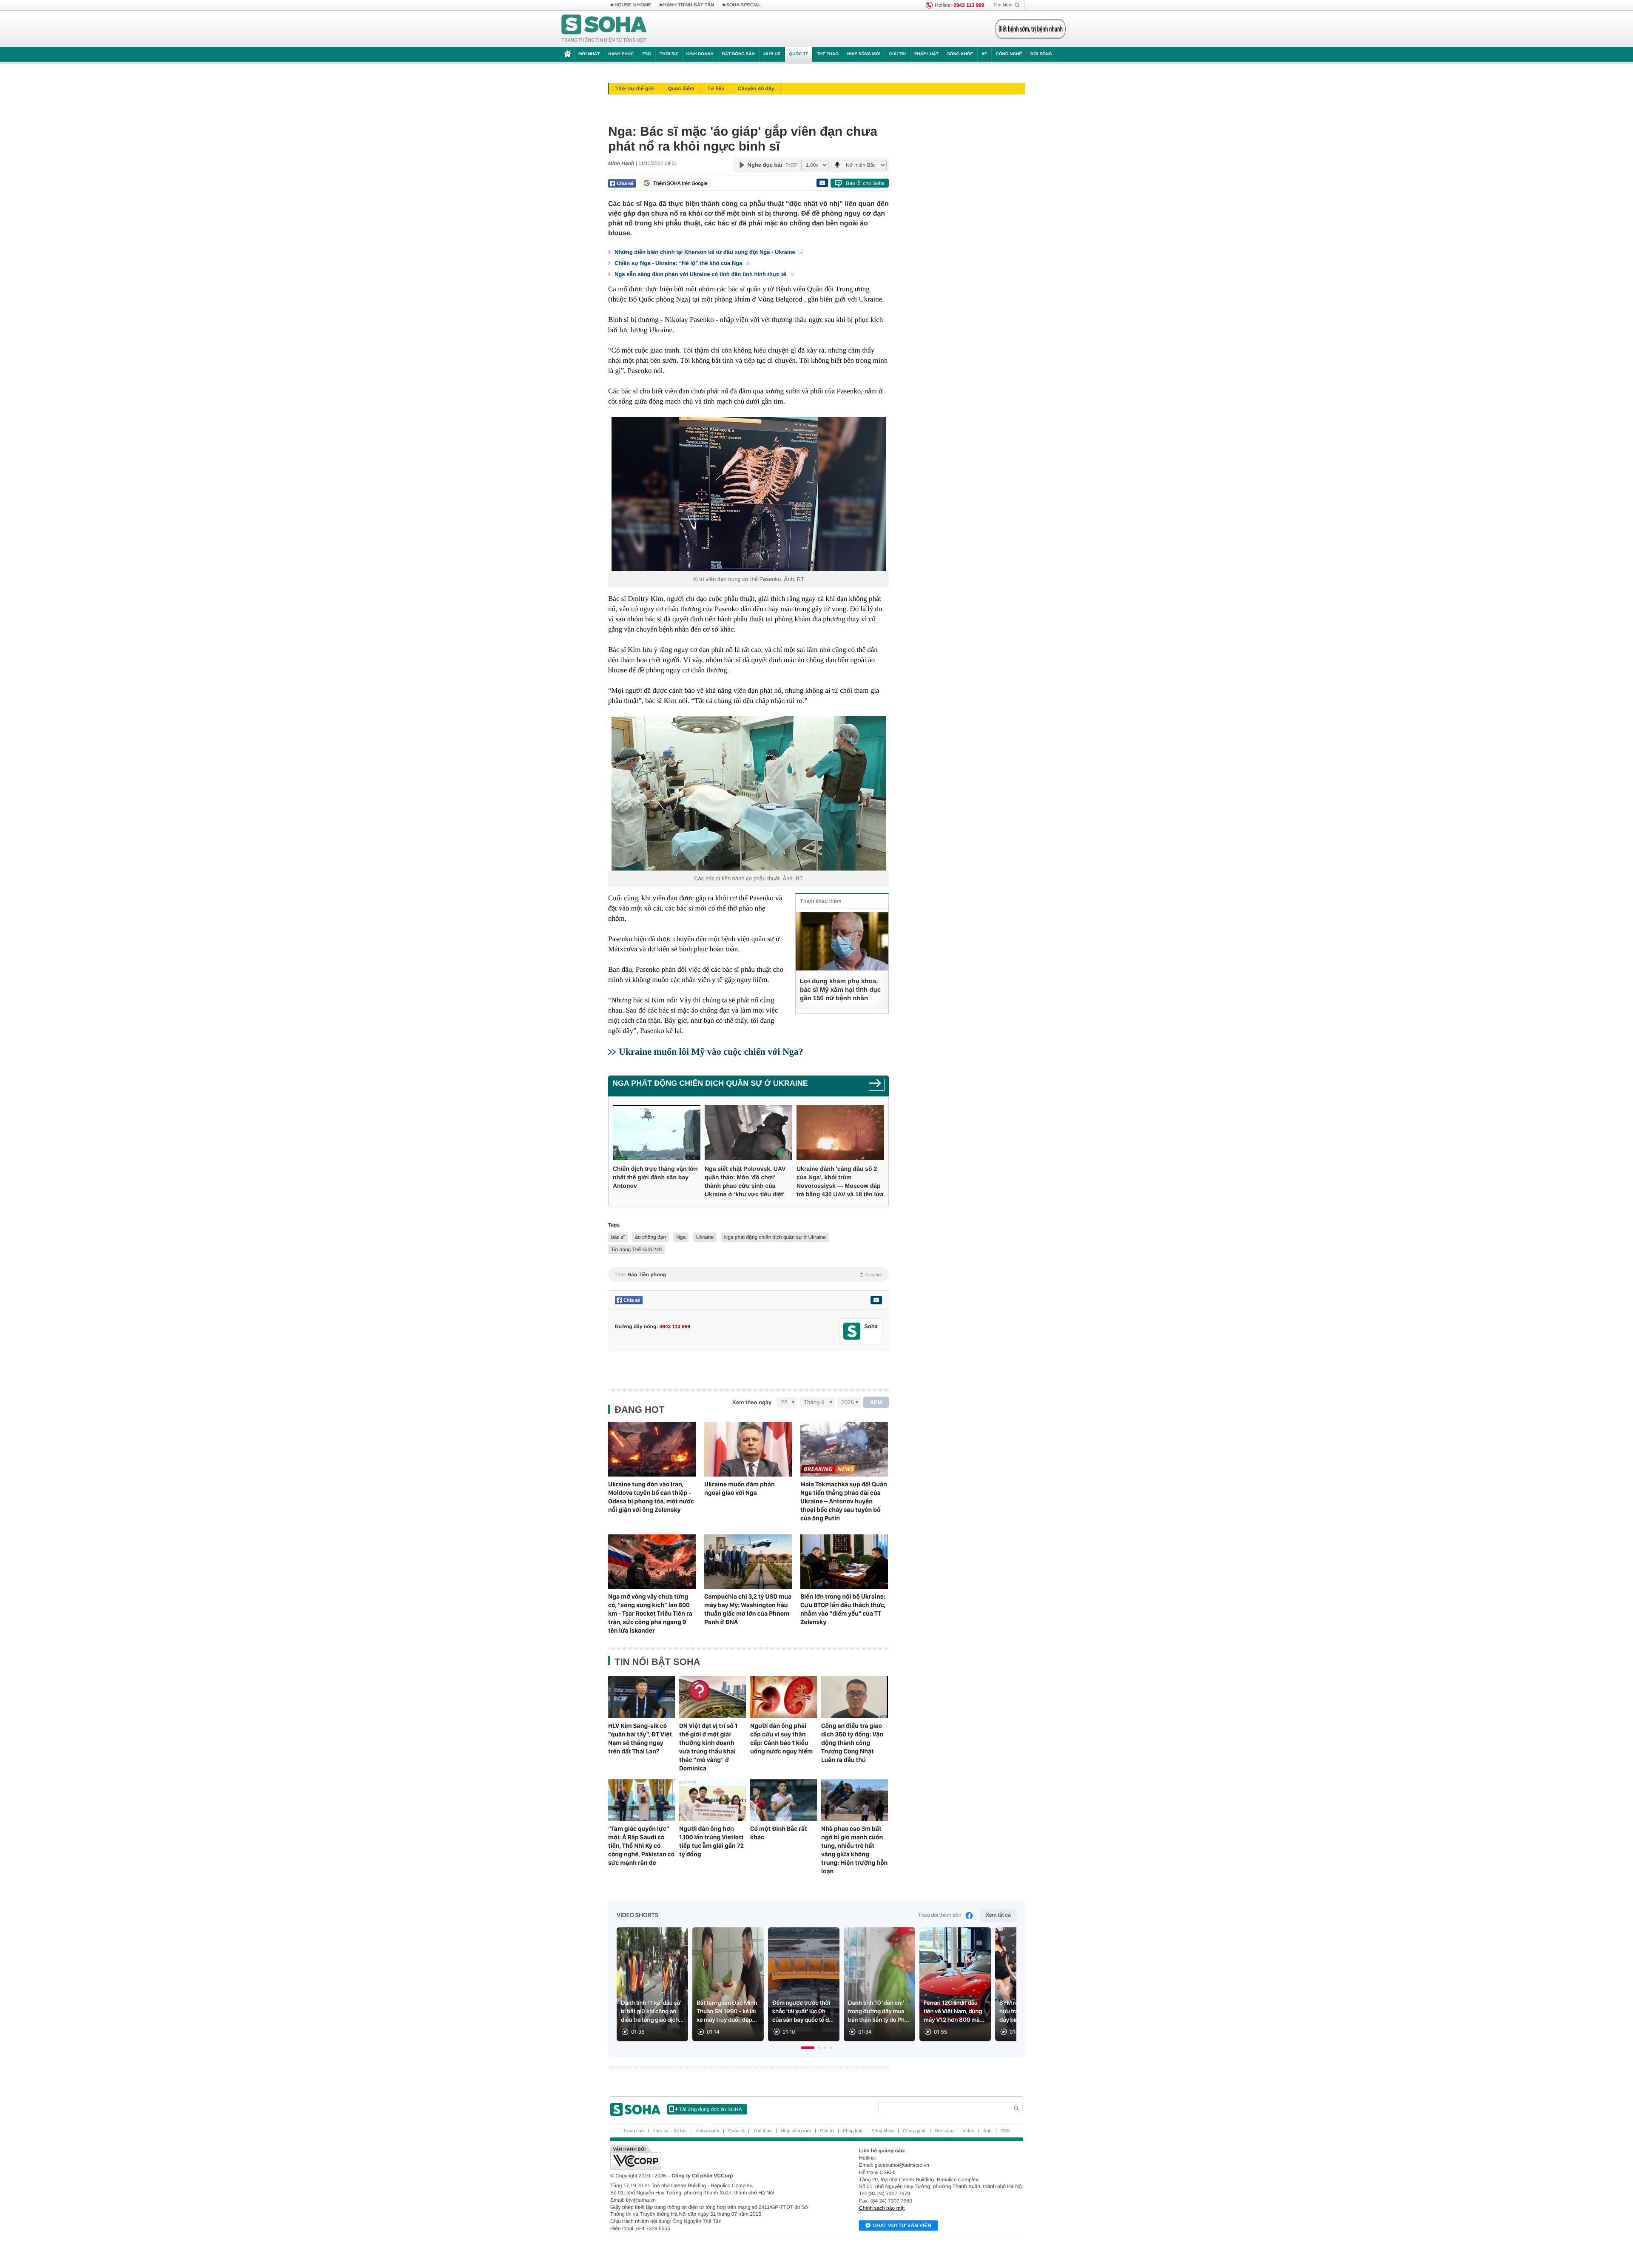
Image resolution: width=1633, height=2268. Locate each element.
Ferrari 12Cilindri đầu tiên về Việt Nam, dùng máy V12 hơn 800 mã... (954, 2012)
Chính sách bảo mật (882, 2208)
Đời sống (1041, 54)
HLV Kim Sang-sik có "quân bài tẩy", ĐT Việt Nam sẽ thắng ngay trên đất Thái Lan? (640, 1739)
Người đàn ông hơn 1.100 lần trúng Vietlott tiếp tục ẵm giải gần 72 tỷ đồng (711, 1841)
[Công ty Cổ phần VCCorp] (713, 2157)
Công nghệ (1009, 54)
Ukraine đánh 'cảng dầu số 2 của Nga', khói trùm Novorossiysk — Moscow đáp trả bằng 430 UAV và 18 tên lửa (840, 1181)
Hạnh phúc (621, 54)
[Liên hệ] (876, 1300)
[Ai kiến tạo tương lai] (1028, 29)
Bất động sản (738, 54)
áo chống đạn (650, 1237)
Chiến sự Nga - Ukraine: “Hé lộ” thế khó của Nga (679, 263)
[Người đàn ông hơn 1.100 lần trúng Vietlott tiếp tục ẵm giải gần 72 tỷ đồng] (713, 1800)
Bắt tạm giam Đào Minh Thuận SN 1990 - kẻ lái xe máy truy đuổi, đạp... (727, 2012)
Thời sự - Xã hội (670, 2131)
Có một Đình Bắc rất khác (779, 1833)
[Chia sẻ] (622, 183)
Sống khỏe (960, 54)
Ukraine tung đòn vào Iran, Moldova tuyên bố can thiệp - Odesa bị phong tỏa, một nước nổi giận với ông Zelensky (651, 1497)
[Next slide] (1006, 1988)
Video (968, 2131)
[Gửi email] (822, 183)
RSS (1006, 2131)
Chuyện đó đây (756, 88)
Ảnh (987, 2131)
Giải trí (897, 54)
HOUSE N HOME (633, 5)
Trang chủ (633, 2131)
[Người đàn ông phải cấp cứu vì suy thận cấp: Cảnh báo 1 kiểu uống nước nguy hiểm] (784, 1697)
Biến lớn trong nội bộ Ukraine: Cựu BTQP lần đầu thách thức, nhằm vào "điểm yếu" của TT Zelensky (843, 1609)
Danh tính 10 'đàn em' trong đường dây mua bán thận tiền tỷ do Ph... (879, 2012)
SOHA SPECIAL (744, 5)
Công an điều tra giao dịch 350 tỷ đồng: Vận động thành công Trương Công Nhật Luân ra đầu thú (852, 1743)
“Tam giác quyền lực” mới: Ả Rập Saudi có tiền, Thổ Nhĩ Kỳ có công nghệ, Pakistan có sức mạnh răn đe (641, 1846)
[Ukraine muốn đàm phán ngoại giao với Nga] (748, 1449)
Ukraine (705, 1237)
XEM (876, 1402)
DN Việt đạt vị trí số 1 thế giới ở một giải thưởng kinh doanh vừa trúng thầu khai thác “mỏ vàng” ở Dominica (708, 1747)
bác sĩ (618, 1237)
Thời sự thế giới (635, 88)
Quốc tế (799, 54)
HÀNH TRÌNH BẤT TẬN (689, 5)
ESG (647, 54)
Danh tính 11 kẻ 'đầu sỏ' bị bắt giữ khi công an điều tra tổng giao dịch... (652, 2012)
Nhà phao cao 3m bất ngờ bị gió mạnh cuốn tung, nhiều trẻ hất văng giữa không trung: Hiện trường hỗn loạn (854, 1850)
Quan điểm (681, 88)
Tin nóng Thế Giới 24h (636, 1249)
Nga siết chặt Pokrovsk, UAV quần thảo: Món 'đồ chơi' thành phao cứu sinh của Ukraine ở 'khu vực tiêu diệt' (745, 1181)
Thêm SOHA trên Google (680, 183)
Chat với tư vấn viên (902, 2225)
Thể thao (828, 54)
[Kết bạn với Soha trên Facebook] (852, 1331)
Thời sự (669, 54)
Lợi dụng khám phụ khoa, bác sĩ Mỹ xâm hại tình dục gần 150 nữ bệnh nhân (840, 990)
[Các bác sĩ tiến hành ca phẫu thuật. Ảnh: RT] (748, 793)
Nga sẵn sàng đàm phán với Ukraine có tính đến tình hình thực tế (701, 274)
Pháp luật (926, 54)
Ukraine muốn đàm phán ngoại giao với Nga (740, 1488)
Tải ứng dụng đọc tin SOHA (710, 2109)
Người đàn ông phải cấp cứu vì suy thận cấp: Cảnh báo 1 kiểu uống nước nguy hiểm (781, 1739)
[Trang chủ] (604, 29)
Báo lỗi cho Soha (865, 183)
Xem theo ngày (752, 1402)
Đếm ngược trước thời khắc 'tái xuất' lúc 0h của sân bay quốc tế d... (803, 2012)
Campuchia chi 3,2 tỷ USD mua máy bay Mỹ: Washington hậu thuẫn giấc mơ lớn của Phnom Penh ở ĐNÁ (748, 1609)
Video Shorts (637, 1915)
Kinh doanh (700, 54)
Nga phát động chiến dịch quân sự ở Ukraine (710, 1083)
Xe (984, 54)
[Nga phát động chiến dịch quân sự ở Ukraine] (877, 1086)
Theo (748, 1275)
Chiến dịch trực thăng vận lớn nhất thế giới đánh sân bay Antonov (655, 1177)
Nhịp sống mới (864, 54)
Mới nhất (589, 54)
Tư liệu (716, 88)
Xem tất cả (998, 1915)
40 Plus (772, 54)
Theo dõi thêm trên (940, 1915)
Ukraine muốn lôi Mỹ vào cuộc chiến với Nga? (711, 1051)
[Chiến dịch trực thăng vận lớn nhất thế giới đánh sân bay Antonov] (657, 1133)
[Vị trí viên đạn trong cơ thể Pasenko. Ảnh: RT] (748, 494)
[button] (808, 2048)
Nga (681, 1237)
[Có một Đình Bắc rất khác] (784, 1800)
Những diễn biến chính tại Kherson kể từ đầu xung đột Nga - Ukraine (706, 252)
